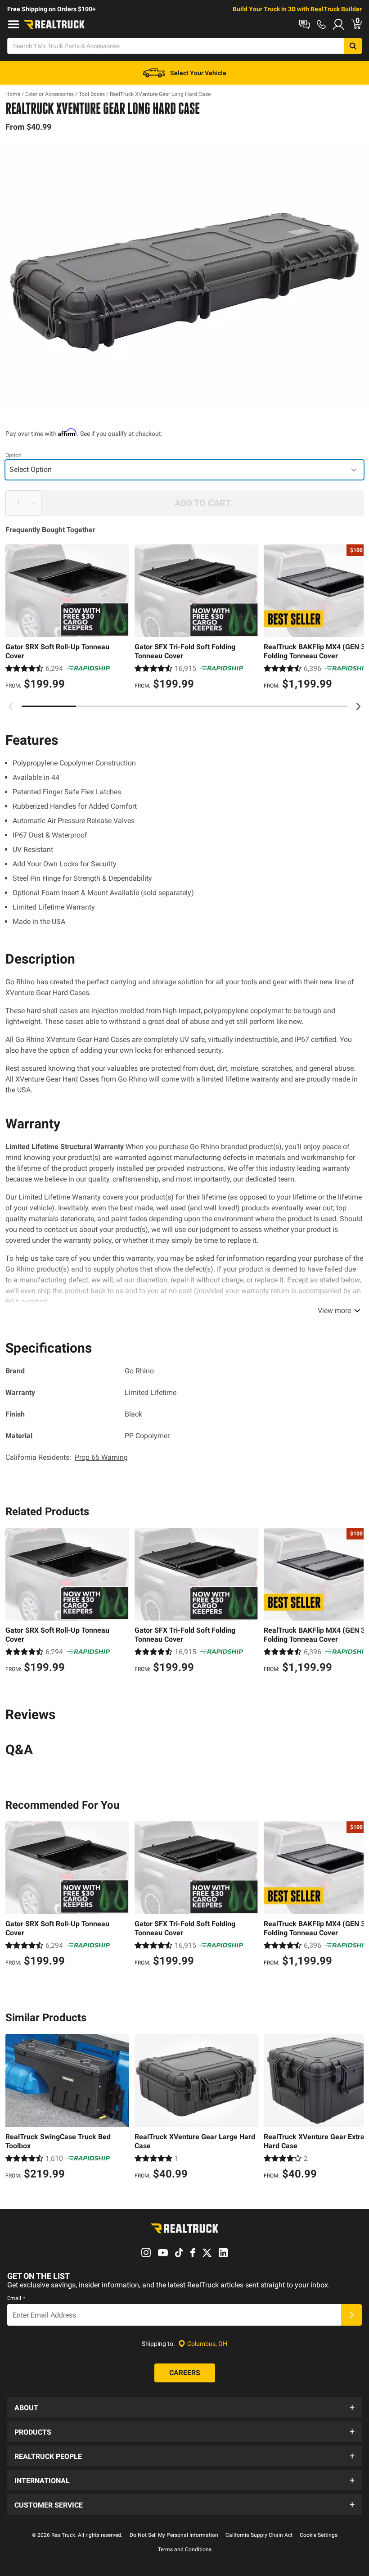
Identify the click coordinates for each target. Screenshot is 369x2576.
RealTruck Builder (336, 9)
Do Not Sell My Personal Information (174, 2535)
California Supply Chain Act (259, 2535)
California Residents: (67, 1457)
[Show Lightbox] (184, 276)
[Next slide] (358, 706)
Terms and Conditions (185, 2549)
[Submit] (351, 2315)
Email (16, 2298)
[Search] (353, 46)
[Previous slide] (11, 706)
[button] (184, 2407)
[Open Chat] (304, 24)
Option (13, 455)
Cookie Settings (319, 2535)
